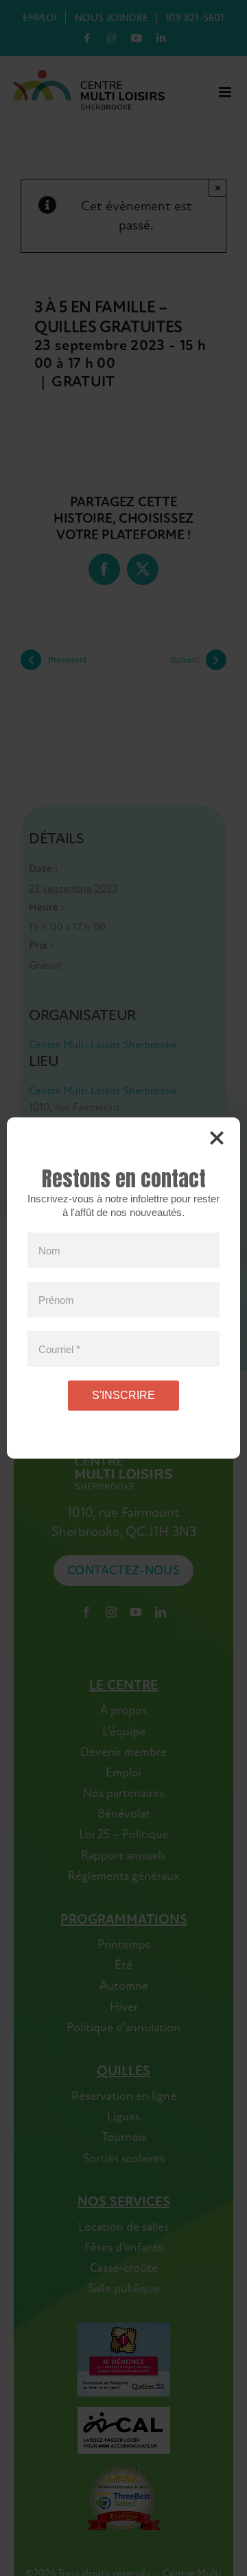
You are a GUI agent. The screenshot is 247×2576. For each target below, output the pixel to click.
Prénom (56, 1300)
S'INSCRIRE (123, 1395)
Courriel (59, 1349)
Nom (49, 1251)
